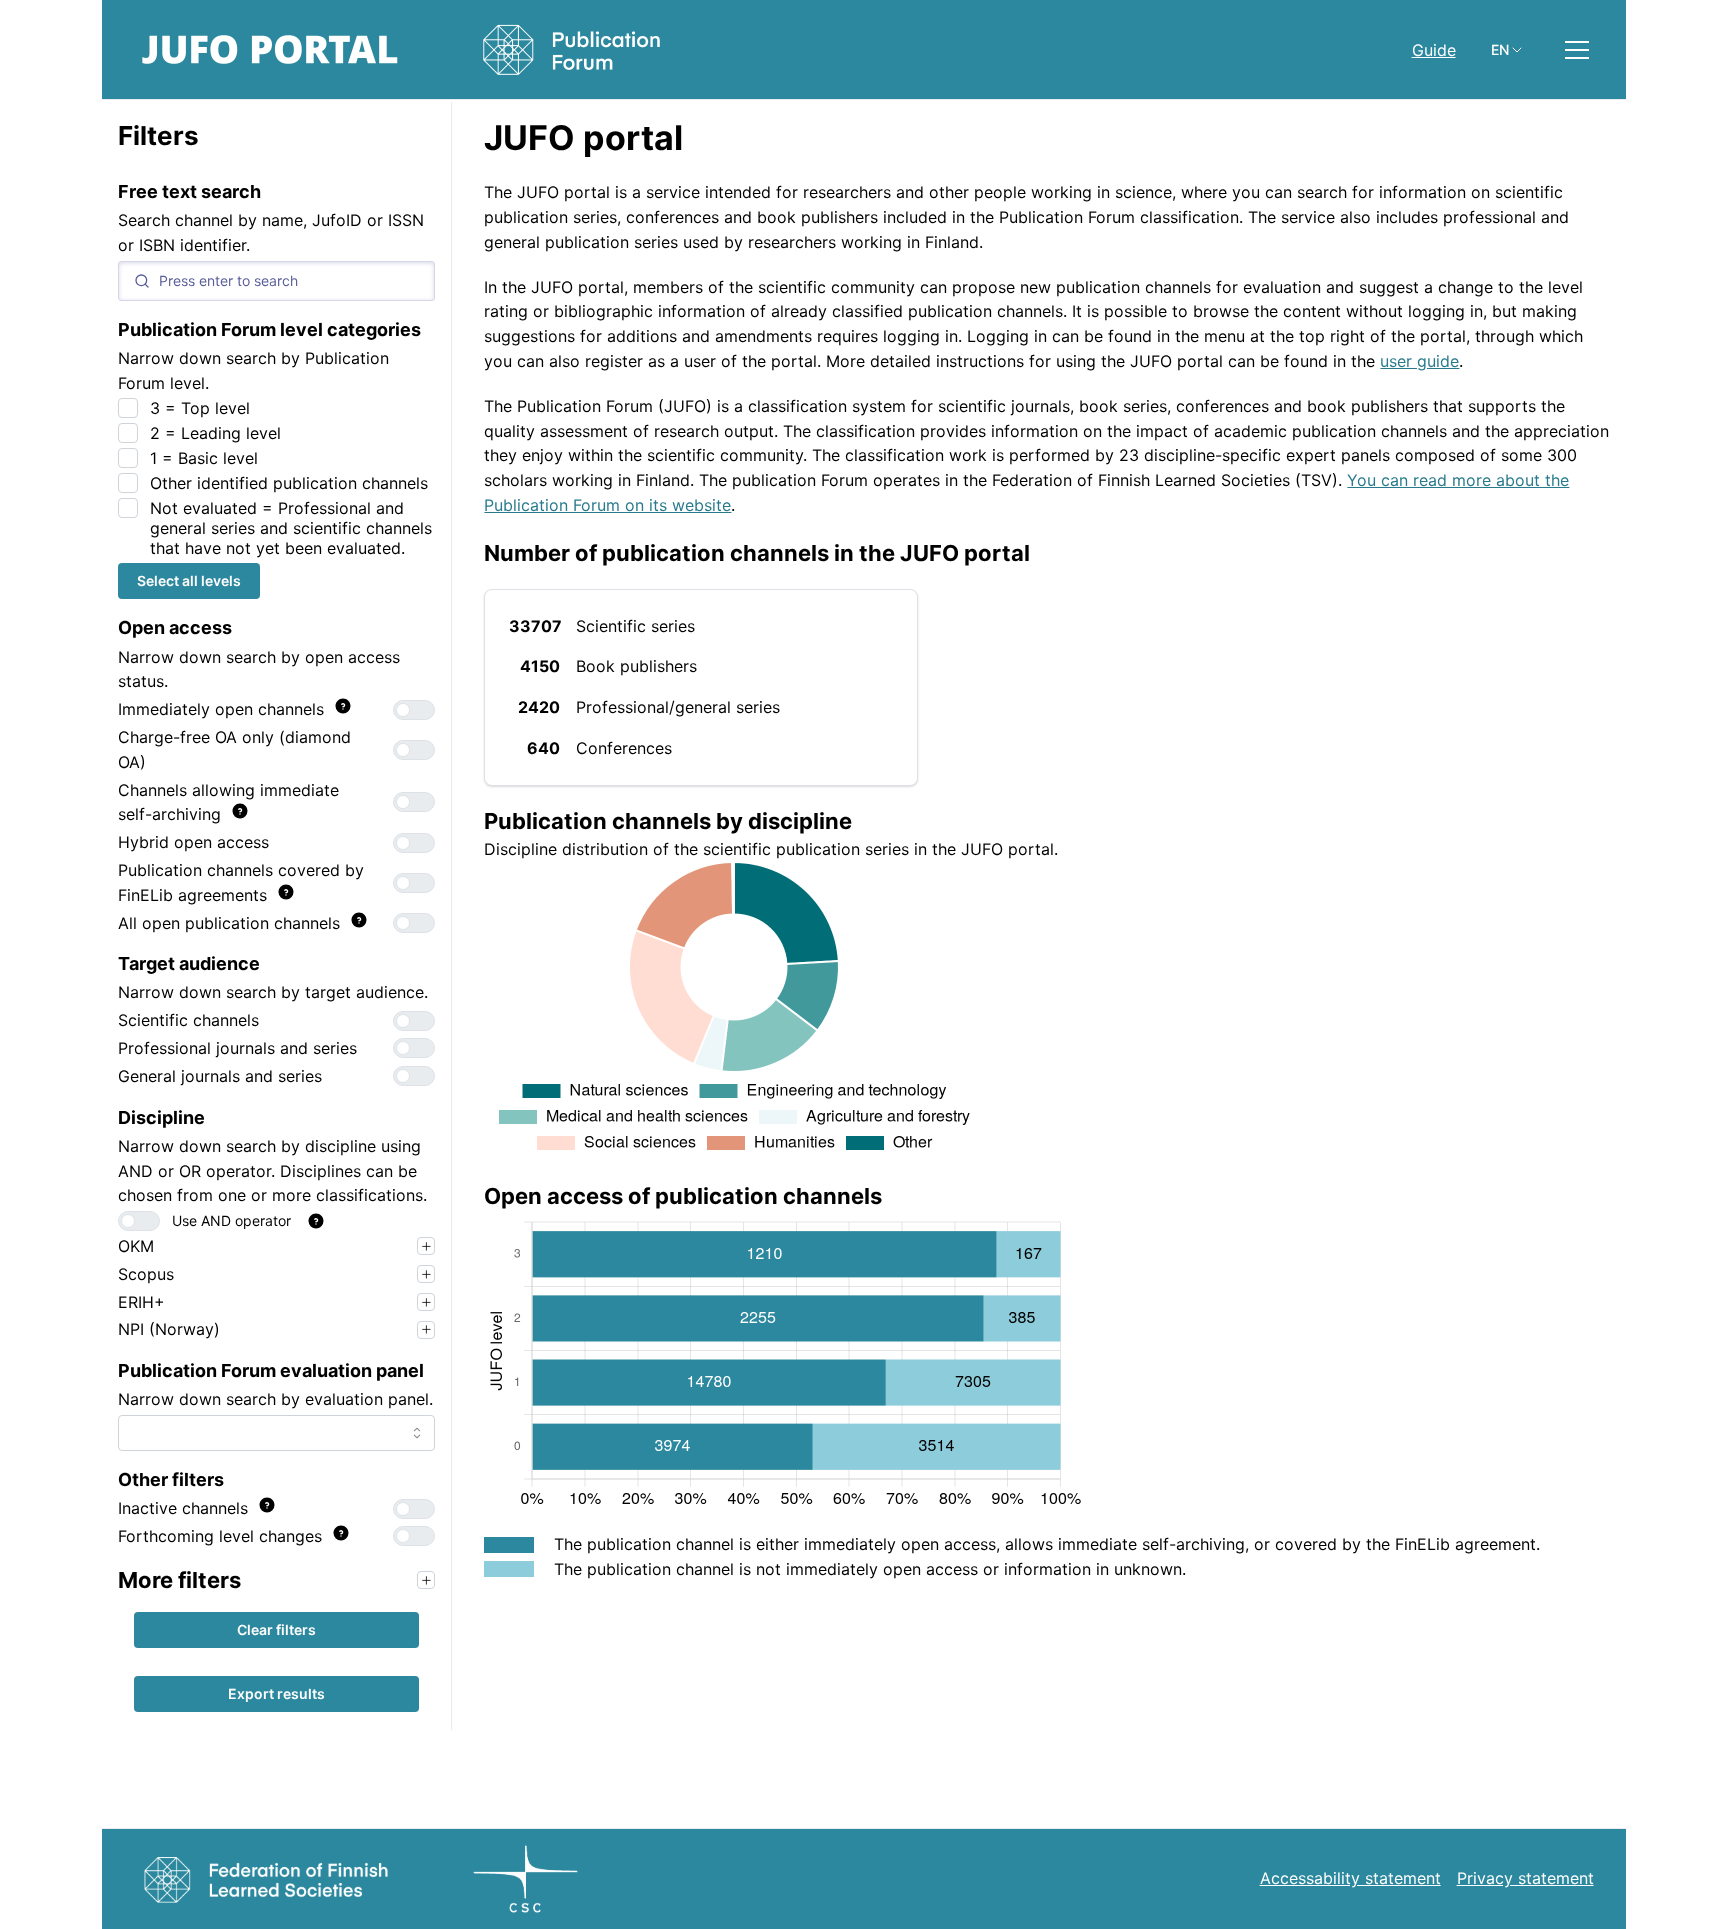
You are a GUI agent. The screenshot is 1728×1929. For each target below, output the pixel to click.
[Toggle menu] (1577, 50)
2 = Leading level (215, 433)
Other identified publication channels (289, 483)
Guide (1434, 50)
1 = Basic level (204, 458)
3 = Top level (200, 408)
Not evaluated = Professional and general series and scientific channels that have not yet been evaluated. (291, 528)
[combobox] (276, 1433)
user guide (1419, 361)
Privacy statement (1525, 1878)
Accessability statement (1350, 1878)
